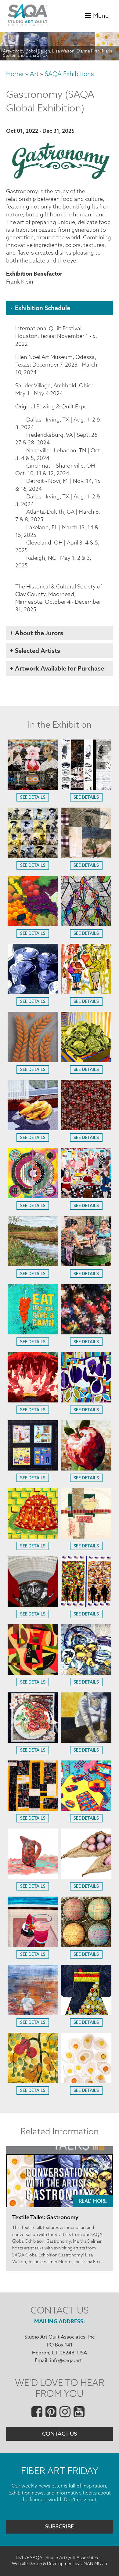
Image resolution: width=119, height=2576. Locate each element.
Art (34, 74)
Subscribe (60, 2527)
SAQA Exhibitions (69, 74)
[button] (33, 788)
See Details (33, 797)
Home (15, 74)
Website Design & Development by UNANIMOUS (60, 2563)
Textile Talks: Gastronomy (45, 2217)
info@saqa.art (66, 2361)
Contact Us (60, 2434)
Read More (93, 2201)
